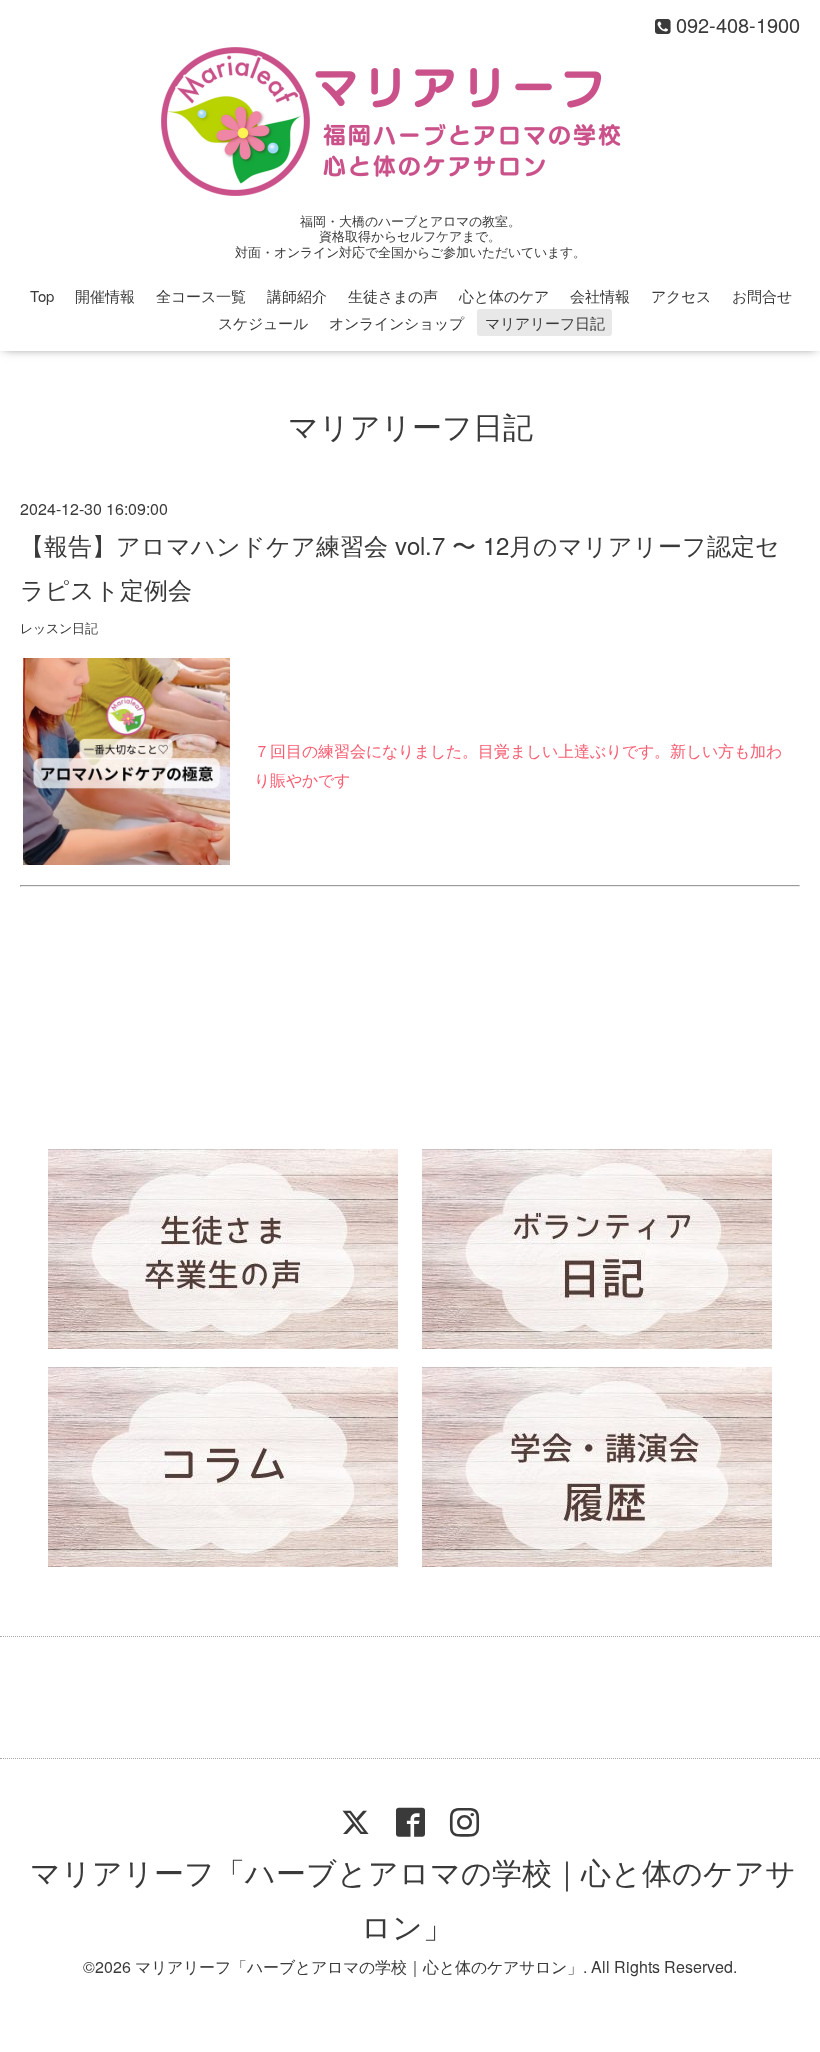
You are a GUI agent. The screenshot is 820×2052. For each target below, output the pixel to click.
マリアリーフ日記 (545, 322)
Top (42, 295)
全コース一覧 (201, 295)
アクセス (681, 295)
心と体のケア (504, 295)
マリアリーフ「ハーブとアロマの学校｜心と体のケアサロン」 (413, 1898)
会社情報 (600, 295)
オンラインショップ (396, 322)
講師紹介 (297, 295)
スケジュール (263, 322)
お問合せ (762, 295)
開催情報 (105, 295)
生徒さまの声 (393, 295)
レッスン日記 (59, 627)
